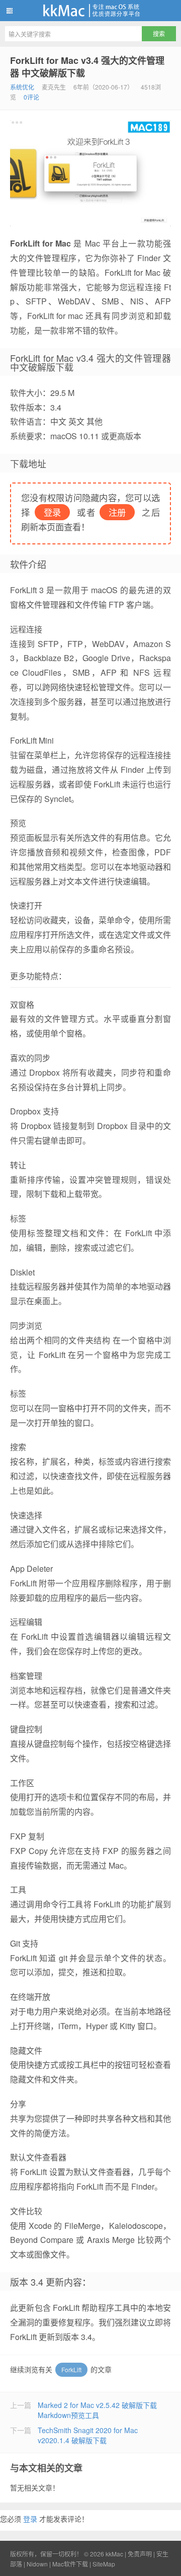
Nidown (37, 2564)
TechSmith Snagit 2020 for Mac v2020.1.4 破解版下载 (88, 2435)
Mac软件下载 (70, 2564)
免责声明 (140, 2554)
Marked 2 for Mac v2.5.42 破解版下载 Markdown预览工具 (97, 2410)
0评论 (31, 97)
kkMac (90, 11)
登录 (30, 2519)
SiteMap (104, 2564)
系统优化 (22, 87)
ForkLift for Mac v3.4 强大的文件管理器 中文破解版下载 (87, 67)
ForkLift (71, 2369)
